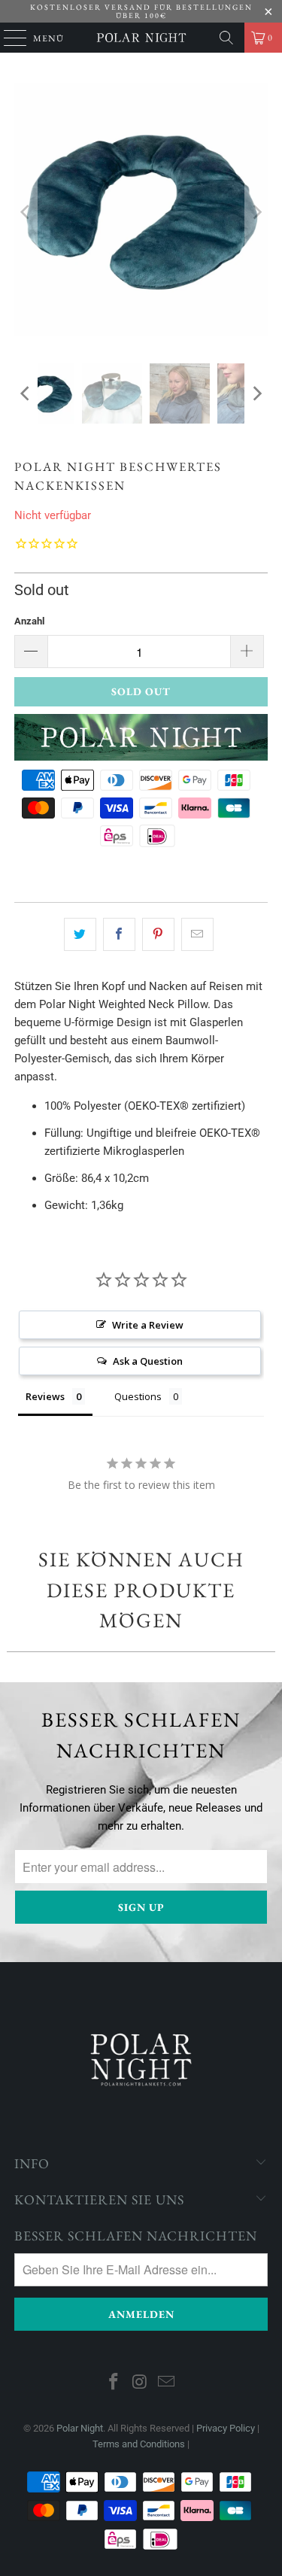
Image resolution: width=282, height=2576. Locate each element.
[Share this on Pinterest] (158, 934)
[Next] (256, 212)
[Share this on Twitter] (80, 934)
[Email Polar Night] (166, 2383)
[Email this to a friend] (197, 934)
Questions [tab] (138, 1396)
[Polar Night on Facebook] (114, 2383)
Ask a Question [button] (148, 1361)
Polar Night (80, 2428)
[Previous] (26, 212)
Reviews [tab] (45, 1396)
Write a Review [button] (148, 1325)
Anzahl (29, 621)
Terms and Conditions (139, 2444)
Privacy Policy (226, 2428)
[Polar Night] (141, 38)
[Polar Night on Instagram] (141, 2383)
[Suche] (226, 38)
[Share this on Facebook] (119, 934)
